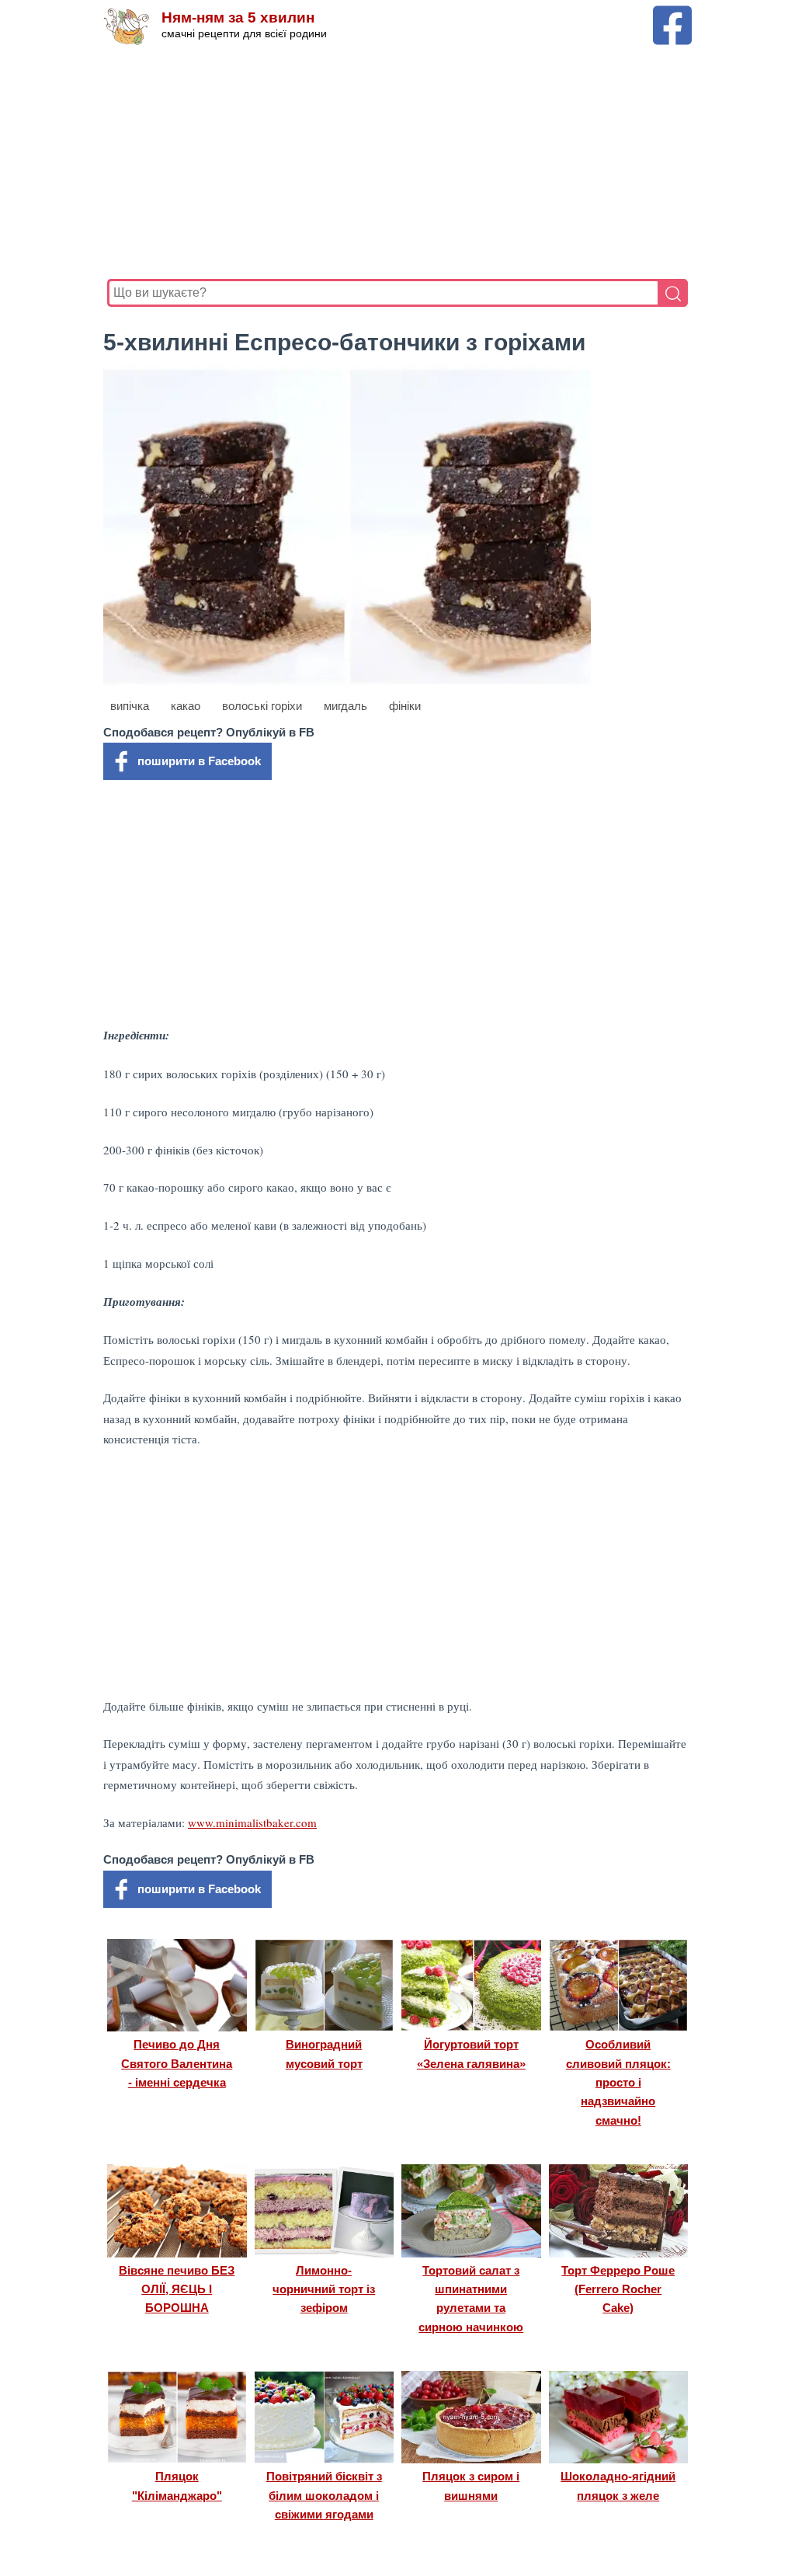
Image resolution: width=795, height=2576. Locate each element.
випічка (130, 706)
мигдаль (345, 706)
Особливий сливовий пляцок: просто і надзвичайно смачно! (618, 2082)
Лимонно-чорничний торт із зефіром (324, 2289)
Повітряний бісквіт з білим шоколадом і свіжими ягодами (324, 2495)
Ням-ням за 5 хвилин (238, 17)
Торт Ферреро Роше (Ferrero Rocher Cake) (618, 2289)
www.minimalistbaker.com (252, 1822)
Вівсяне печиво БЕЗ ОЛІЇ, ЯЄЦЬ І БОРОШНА (177, 2289)
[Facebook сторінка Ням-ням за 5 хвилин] (672, 13)
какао (186, 706)
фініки (405, 706)
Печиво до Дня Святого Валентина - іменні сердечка (177, 2063)
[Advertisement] (397, 162)
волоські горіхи (262, 706)
